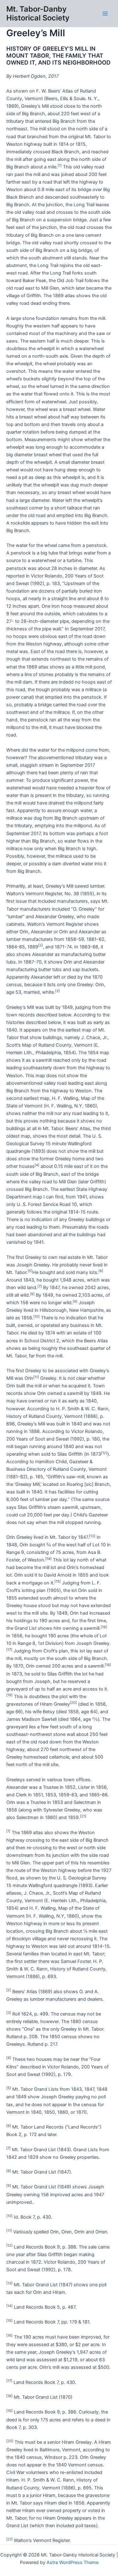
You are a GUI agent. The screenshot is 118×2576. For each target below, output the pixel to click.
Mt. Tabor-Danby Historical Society (38, 13)
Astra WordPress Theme (73, 2562)
